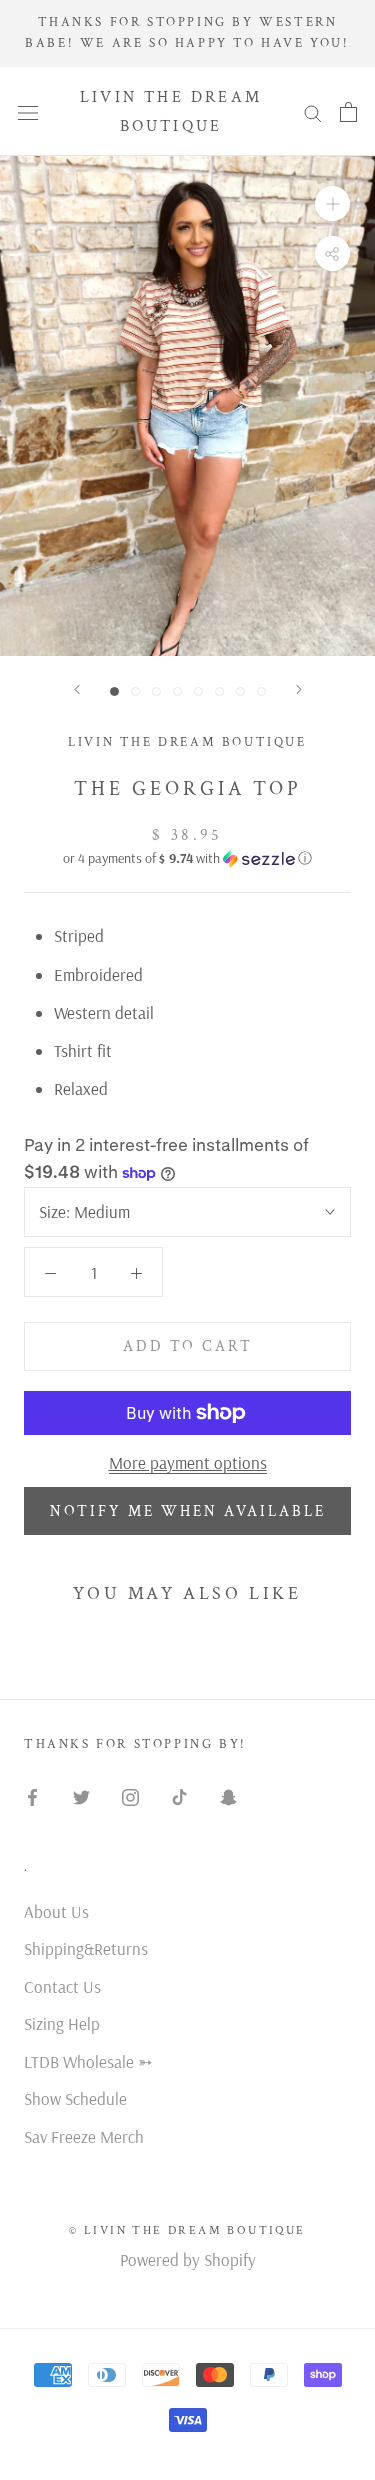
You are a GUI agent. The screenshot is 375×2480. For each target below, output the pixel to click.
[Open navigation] (28, 111)
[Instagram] (130, 1795)
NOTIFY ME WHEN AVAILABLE (188, 1511)
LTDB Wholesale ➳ (88, 2061)
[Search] (313, 111)
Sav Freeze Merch (84, 2136)
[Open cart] (348, 111)
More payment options (188, 1462)
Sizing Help (62, 2023)
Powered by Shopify (188, 2259)
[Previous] (77, 689)
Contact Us (62, 1986)
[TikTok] (179, 1795)
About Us (56, 1911)
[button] (187, 858)
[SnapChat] (228, 1795)
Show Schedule (75, 2098)
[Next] (299, 689)
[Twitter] (81, 1795)
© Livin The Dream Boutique (187, 2230)
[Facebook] (32, 1795)
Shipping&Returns (86, 1948)
